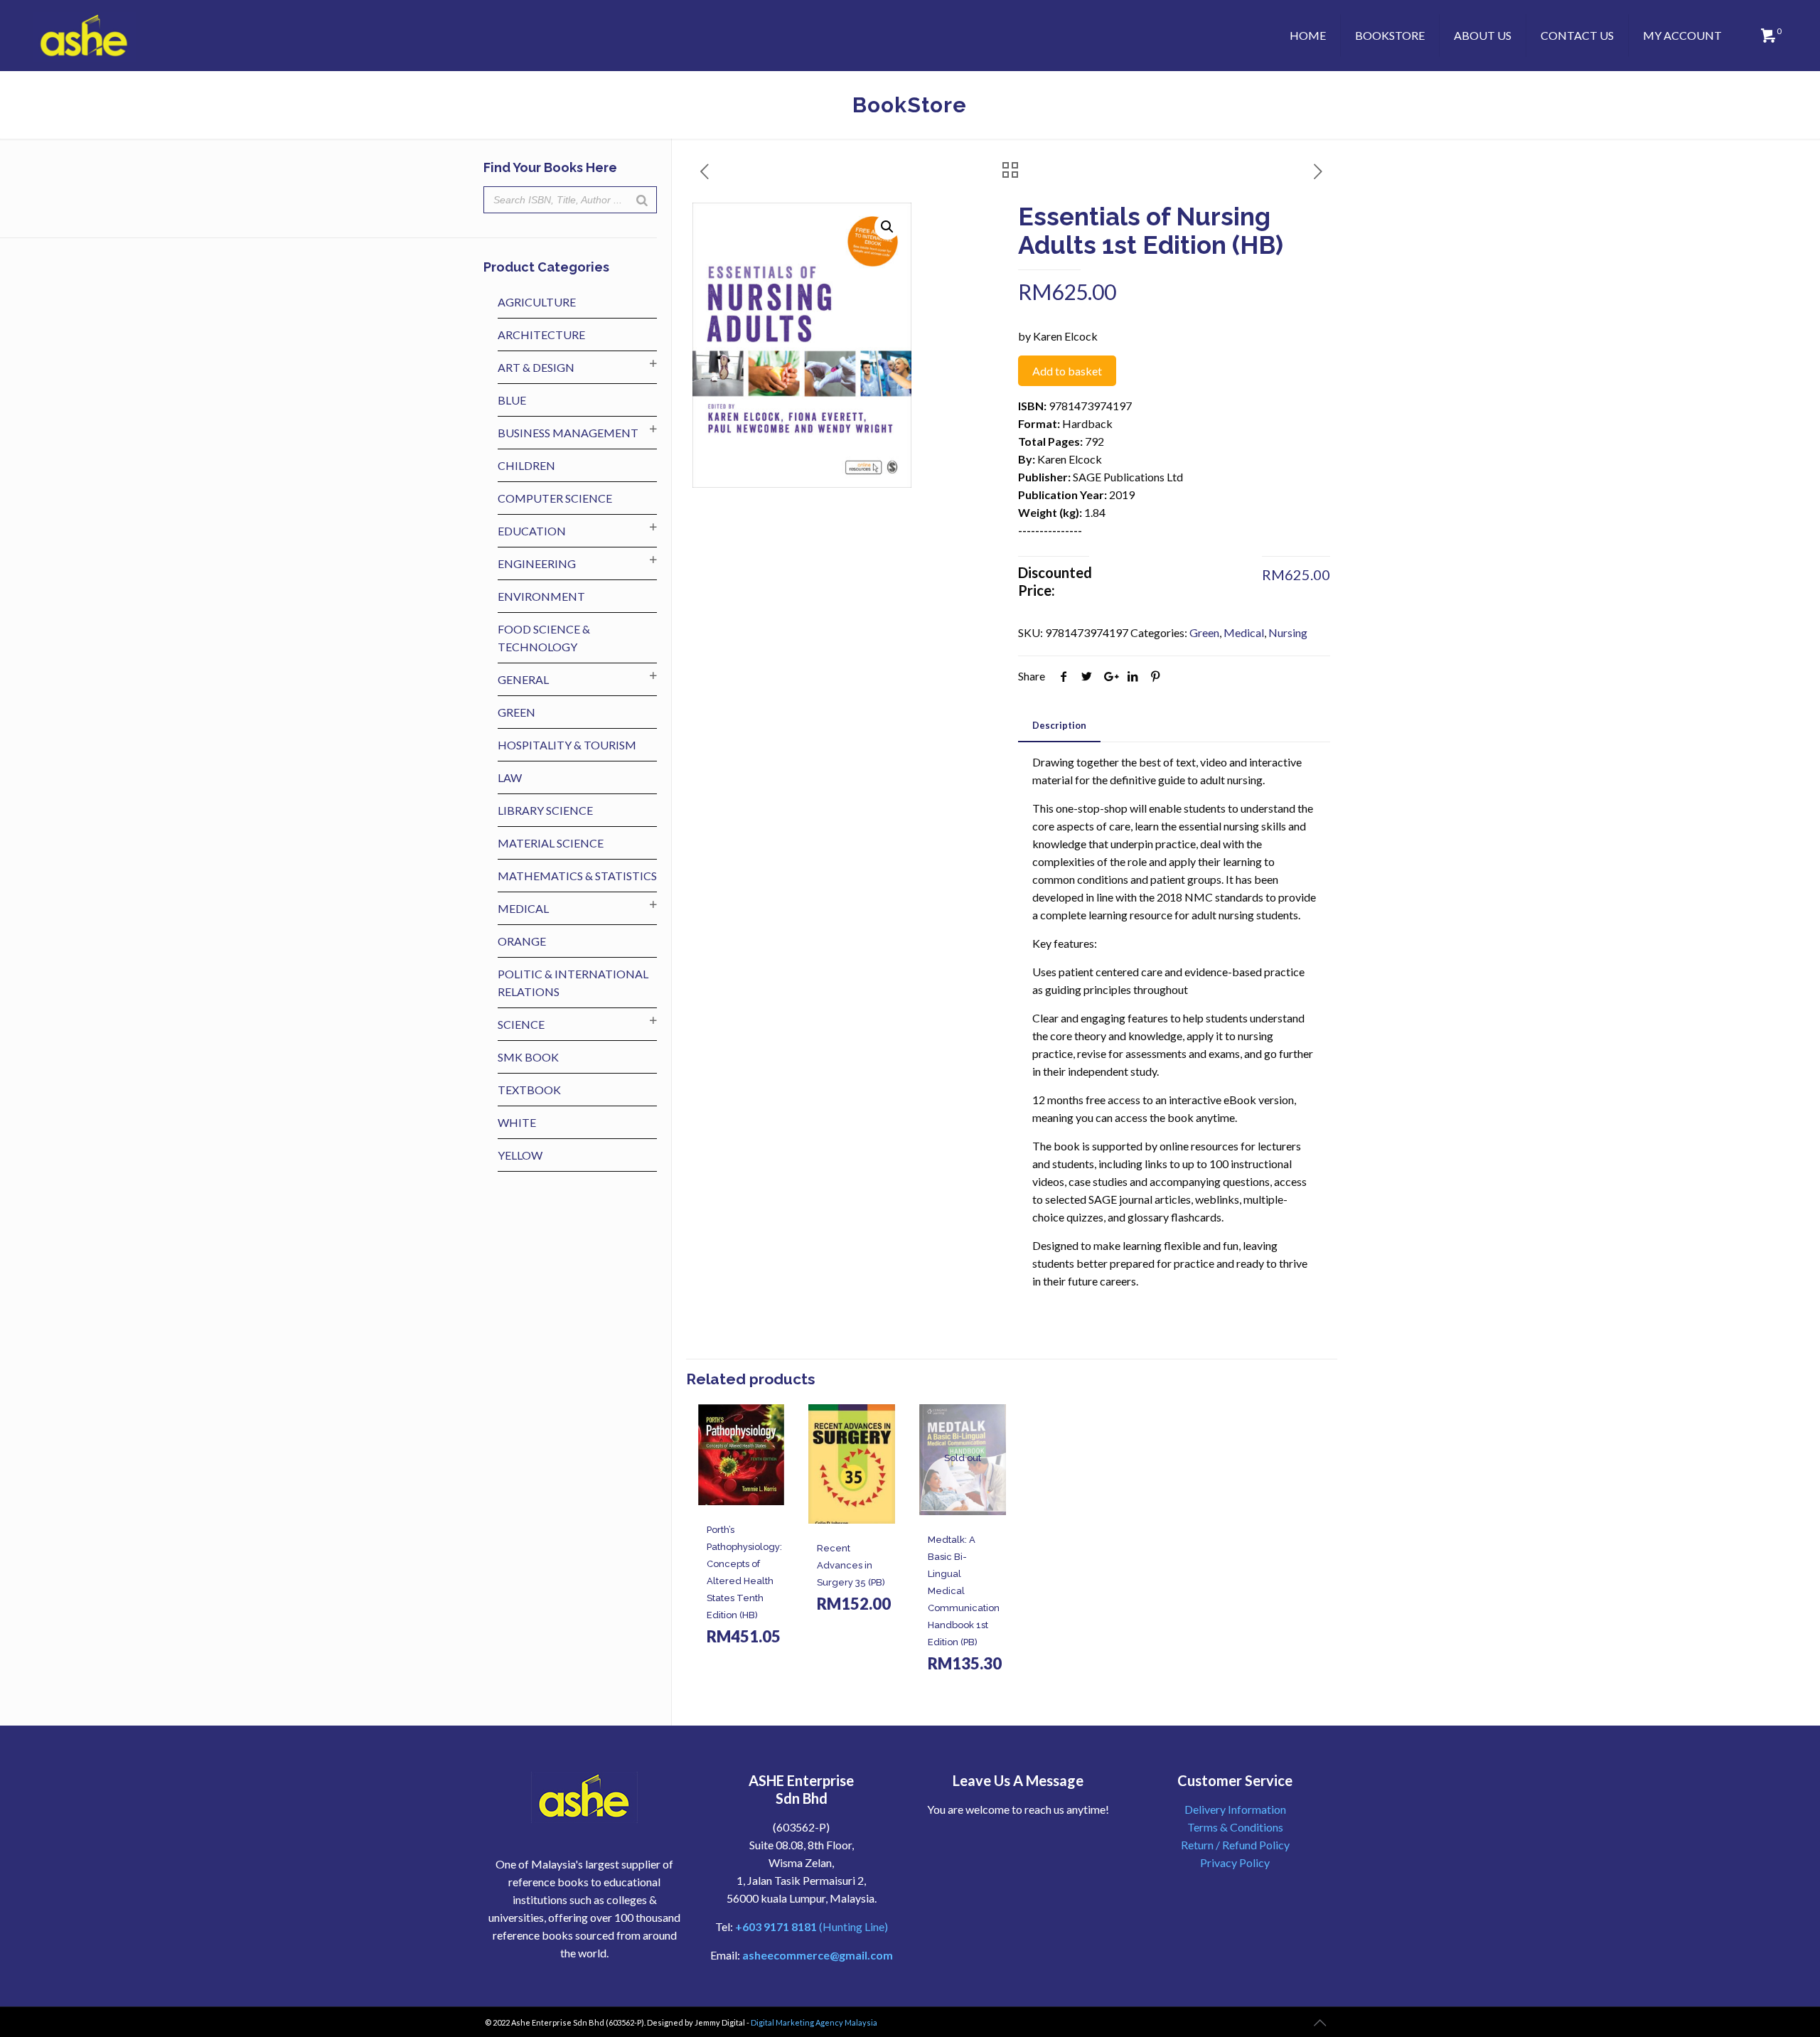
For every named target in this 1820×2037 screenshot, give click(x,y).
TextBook (529, 1090)
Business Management (568, 433)
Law (510, 777)
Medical (1244, 632)
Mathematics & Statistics (577, 876)
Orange (522, 941)
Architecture (541, 335)
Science (521, 1024)
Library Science (545, 810)
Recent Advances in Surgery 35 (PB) (851, 1565)
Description (1059, 725)
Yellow (520, 1155)
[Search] (642, 200)
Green (1204, 632)
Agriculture (537, 302)
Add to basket (1067, 371)
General (523, 679)
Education (532, 531)
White (517, 1122)
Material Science (551, 843)
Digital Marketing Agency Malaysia (814, 2022)
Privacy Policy (1235, 1862)
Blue (512, 400)
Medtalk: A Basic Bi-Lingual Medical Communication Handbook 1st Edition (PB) (964, 1591)
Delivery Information (1235, 1809)
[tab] (1059, 726)
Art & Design (536, 367)
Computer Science (555, 498)
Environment (541, 596)
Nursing (1288, 632)
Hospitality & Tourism (567, 745)
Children (526, 465)
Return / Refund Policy (1235, 1845)
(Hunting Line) (812, 1926)
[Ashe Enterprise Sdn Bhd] (85, 36)
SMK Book (528, 1057)
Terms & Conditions (1235, 1827)
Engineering (537, 563)
